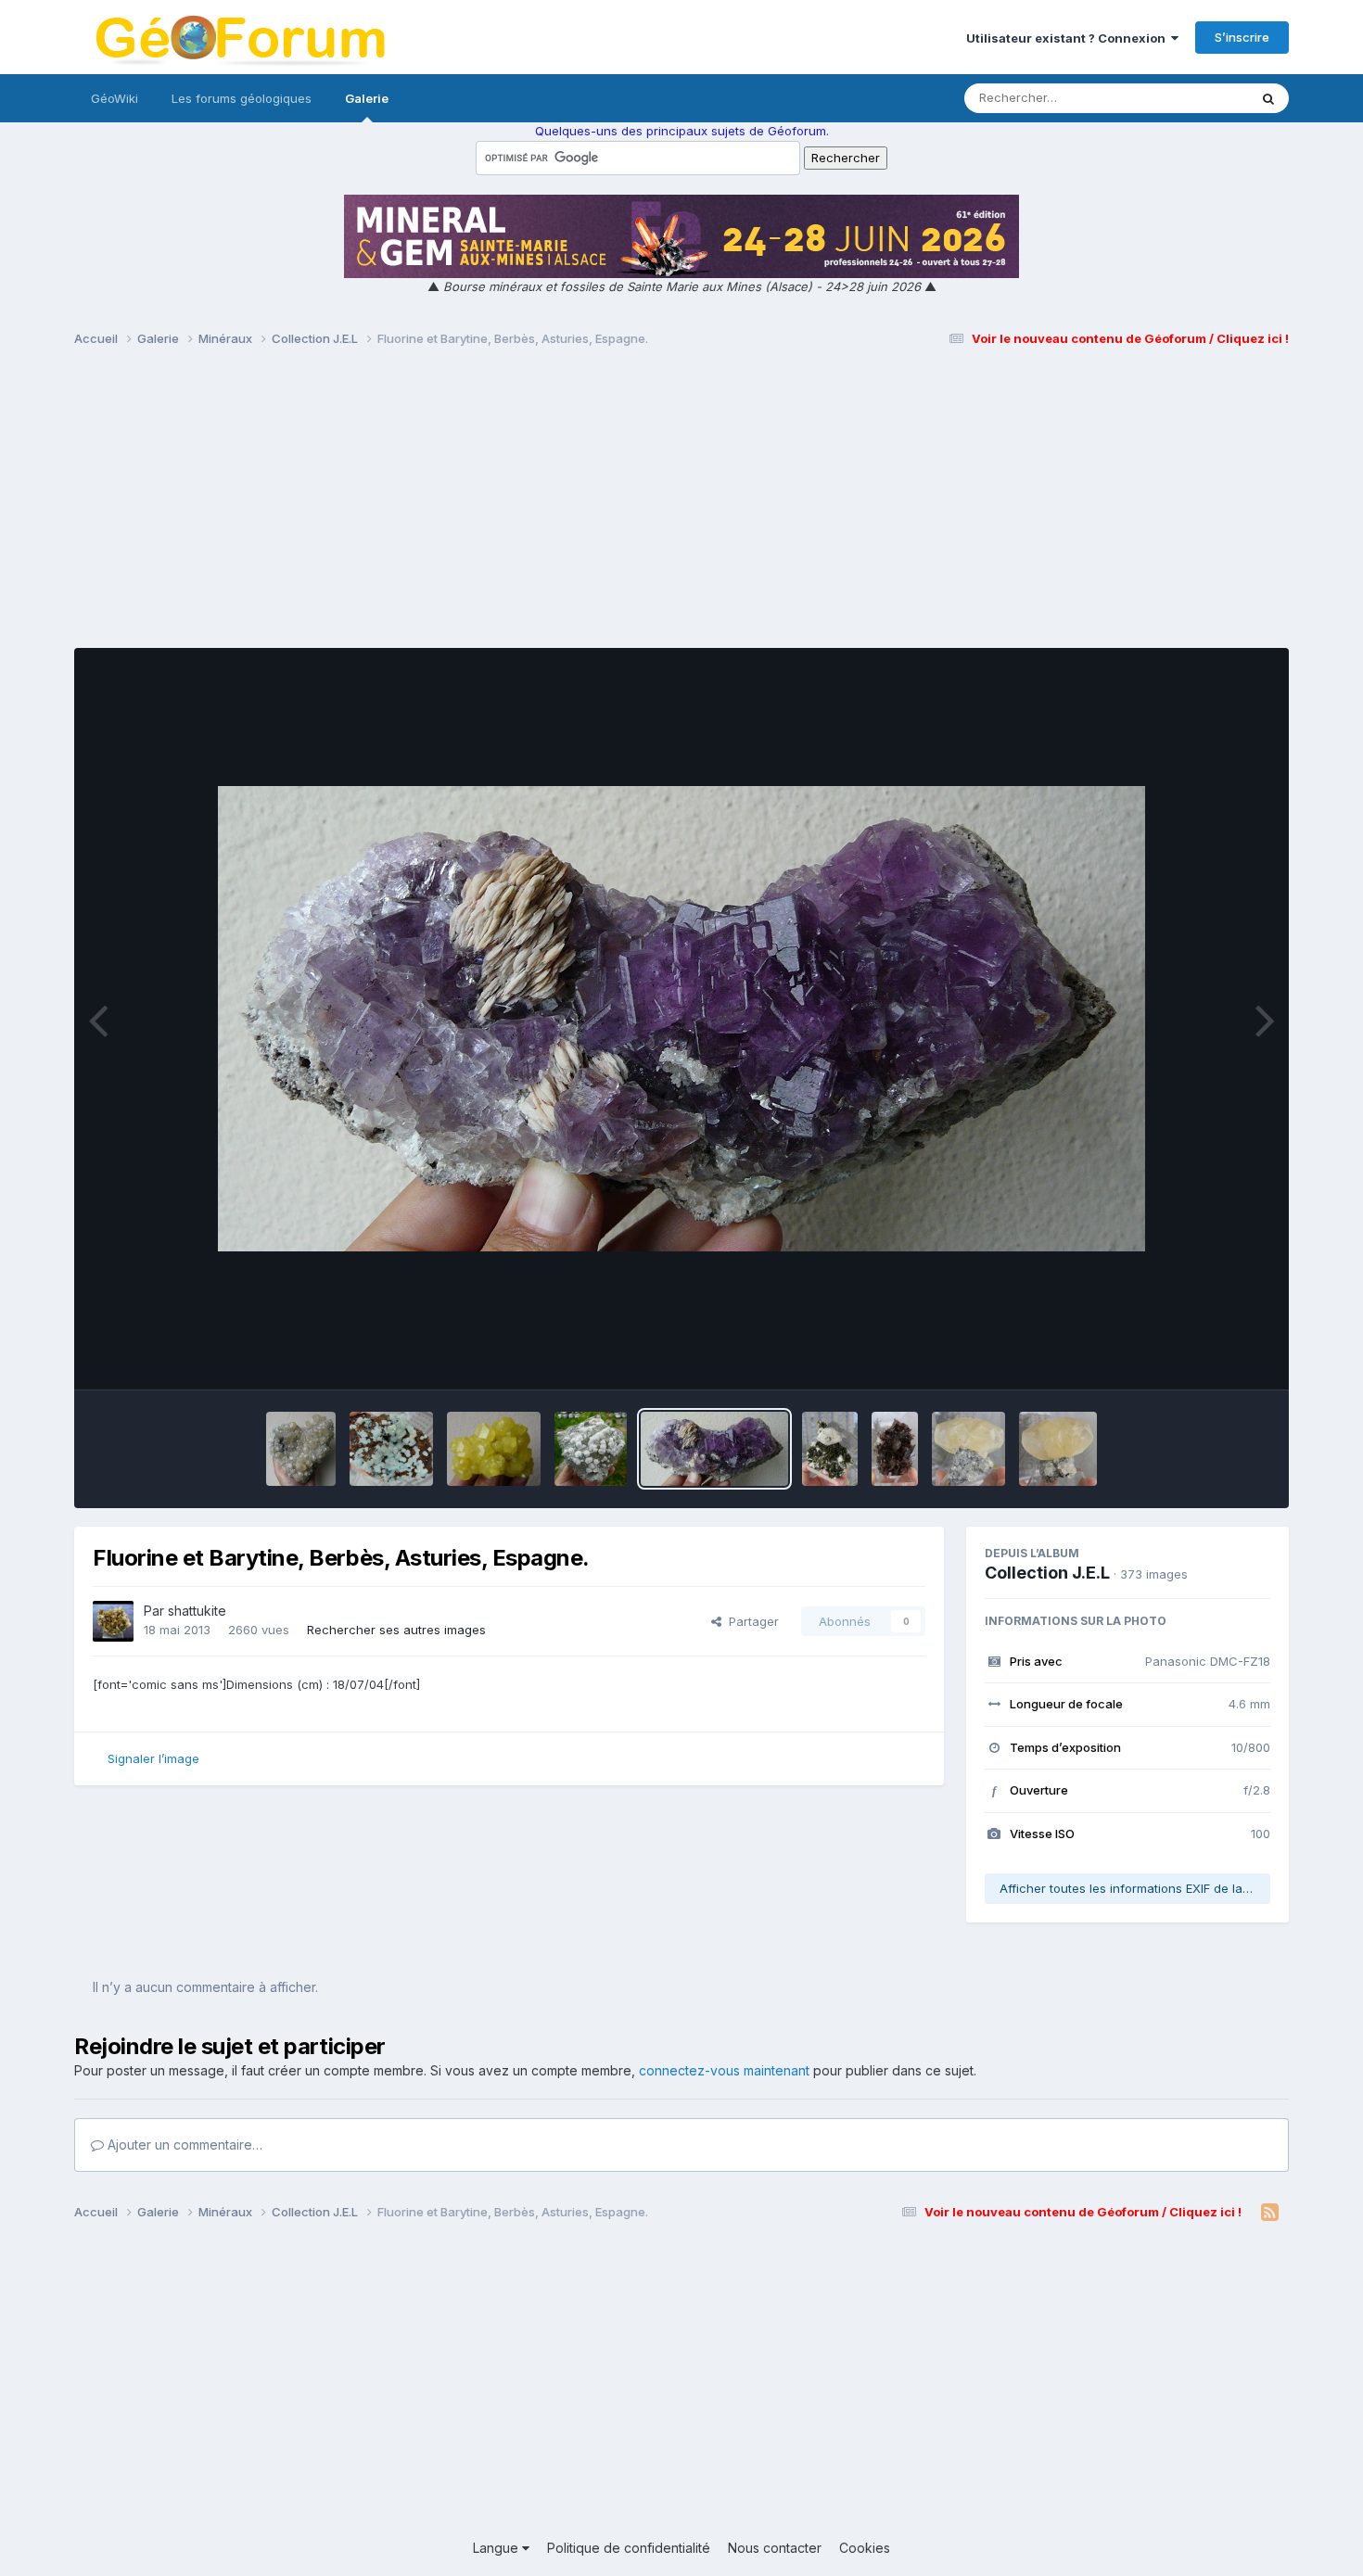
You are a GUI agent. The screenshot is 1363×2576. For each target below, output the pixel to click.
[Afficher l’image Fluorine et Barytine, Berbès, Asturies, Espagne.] (714, 1449)
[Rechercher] (1268, 98)
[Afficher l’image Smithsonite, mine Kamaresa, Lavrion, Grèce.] (391, 1449)
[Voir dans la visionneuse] (681, 1019)
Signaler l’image (153, 1758)
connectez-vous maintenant (724, 2070)
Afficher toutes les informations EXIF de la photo (1135, 1888)
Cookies (865, 2548)
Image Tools (1212, 1356)
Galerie (367, 98)
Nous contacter (775, 2548)
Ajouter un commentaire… (183, 2145)
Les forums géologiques (242, 98)
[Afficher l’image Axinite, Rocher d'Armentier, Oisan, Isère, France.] (895, 1449)
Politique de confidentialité (629, 2548)
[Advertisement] (681, 506)
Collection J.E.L (1047, 1573)
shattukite (197, 1611)
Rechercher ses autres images (396, 1630)
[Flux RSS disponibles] (1270, 2213)
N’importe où (1188, 98)
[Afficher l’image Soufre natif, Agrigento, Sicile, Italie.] (494, 1449)
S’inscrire (1242, 37)
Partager (750, 1621)
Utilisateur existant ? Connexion (1069, 38)
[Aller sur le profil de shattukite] (113, 1621)
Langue (497, 2548)
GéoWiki (115, 98)
